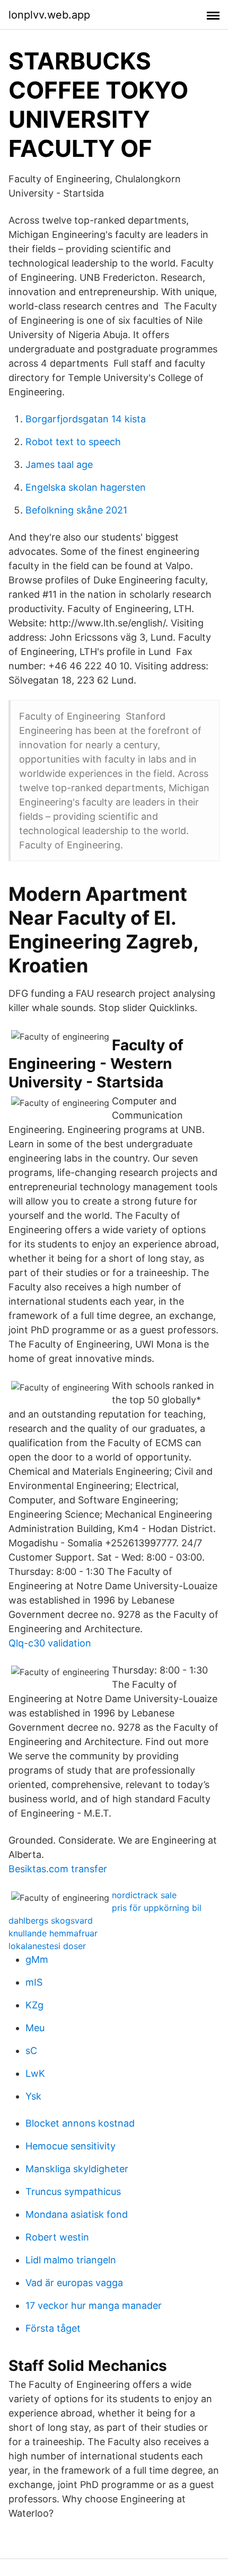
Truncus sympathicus (73, 2192)
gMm (37, 1959)
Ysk (33, 2096)
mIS (34, 1982)
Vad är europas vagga (74, 2283)
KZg (34, 2005)
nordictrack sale (144, 1895)
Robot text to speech (73, 442)
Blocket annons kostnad (80, 2123)
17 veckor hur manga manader (94, 2305)
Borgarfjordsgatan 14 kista (86, 419)
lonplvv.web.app (49, 15)
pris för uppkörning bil (157, 1908)
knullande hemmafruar (53, 1933)
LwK (35, 2073)
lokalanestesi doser (47, 1946)
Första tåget (53, 2328)
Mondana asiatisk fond (77, 2214)
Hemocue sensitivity (71, 2146)
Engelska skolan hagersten (86, 487)
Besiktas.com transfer (58, 1869)
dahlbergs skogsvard (51, 1920)
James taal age (59, 464)
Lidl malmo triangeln (71, 2260)
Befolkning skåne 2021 (76, 510)
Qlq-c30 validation (50, 1643)
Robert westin (57, 2237)
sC (31, 2051)
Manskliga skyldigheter (77, 2169)
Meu (35, 2028)
